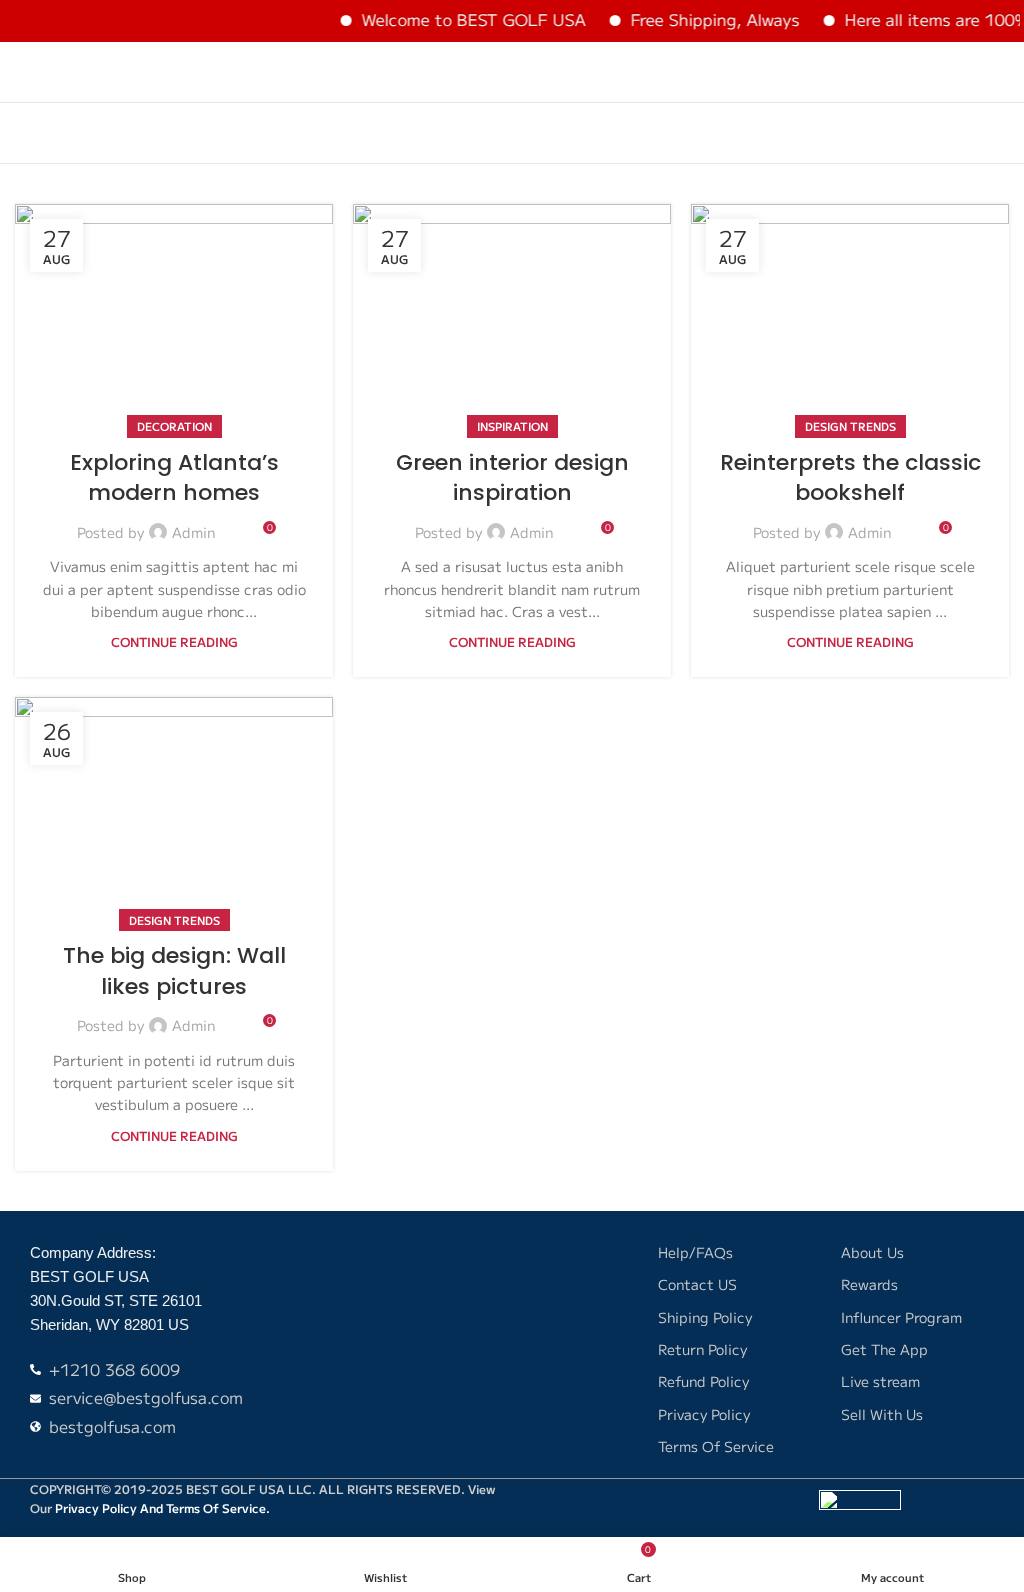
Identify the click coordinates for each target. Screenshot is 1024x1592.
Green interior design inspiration (512, 478)
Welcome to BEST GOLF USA (456, 19)
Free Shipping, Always (697, 19)
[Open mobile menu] (23, 72)
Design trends (850, 426)
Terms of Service (216, 1507)
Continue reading (174, 641)
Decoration (174, 426)
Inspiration (512, 426)
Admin (193, 532)
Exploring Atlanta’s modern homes (174, 478)
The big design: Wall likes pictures (174, 971)
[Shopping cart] (1001, 72)
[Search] (965, 72)
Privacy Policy (96, 1507)
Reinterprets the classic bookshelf (850, 478)
